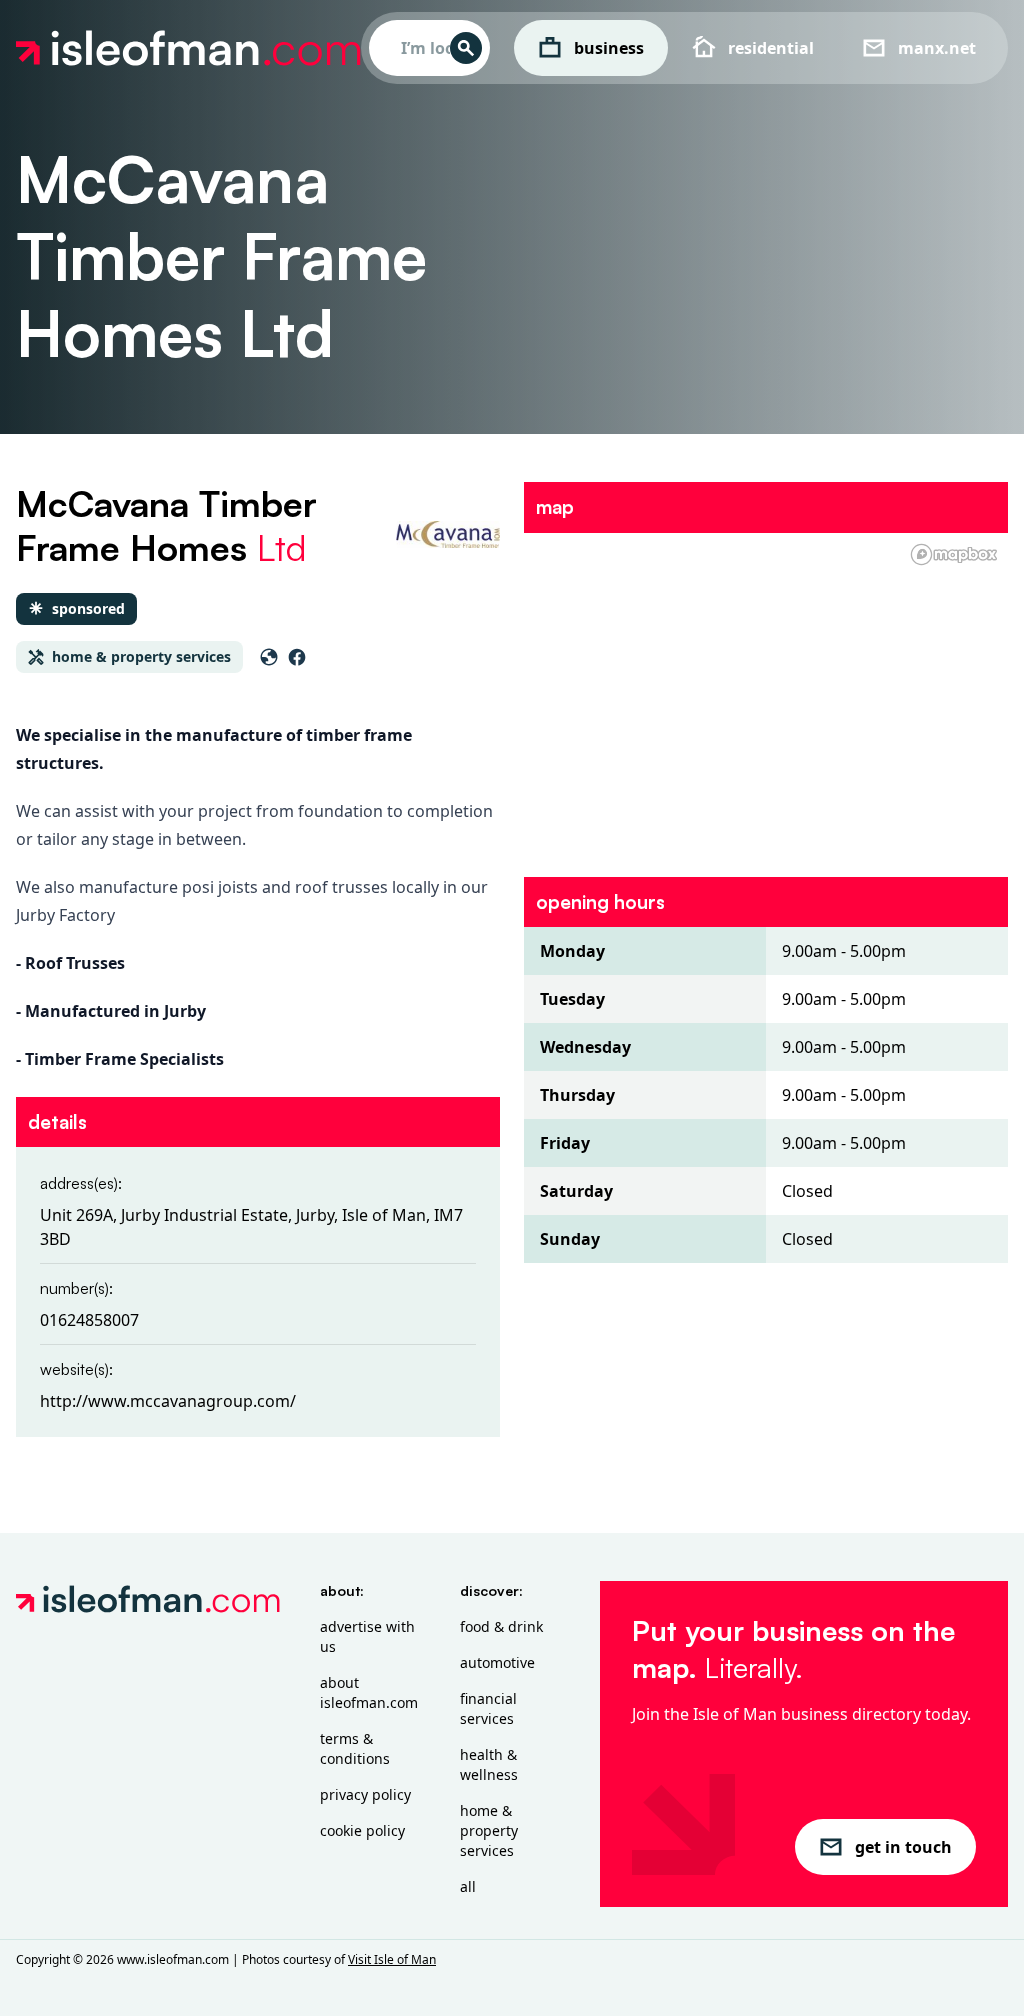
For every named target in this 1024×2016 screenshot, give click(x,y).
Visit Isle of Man (392, 1959)
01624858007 (89, 1320)
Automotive (497, 1662)
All (468, 1886)
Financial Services (488, 1708)
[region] (766, 693)
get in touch (903, 1847)
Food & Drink (501, 1626)
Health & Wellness (489, 1764)
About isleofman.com (369, 1692)
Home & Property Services (489, 1830)
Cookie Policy (362, 1830)
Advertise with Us (367, 1636)
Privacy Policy (365, 1794)
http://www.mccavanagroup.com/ (168, 1401)
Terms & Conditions (355, 1748)
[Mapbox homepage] (954, 554)
